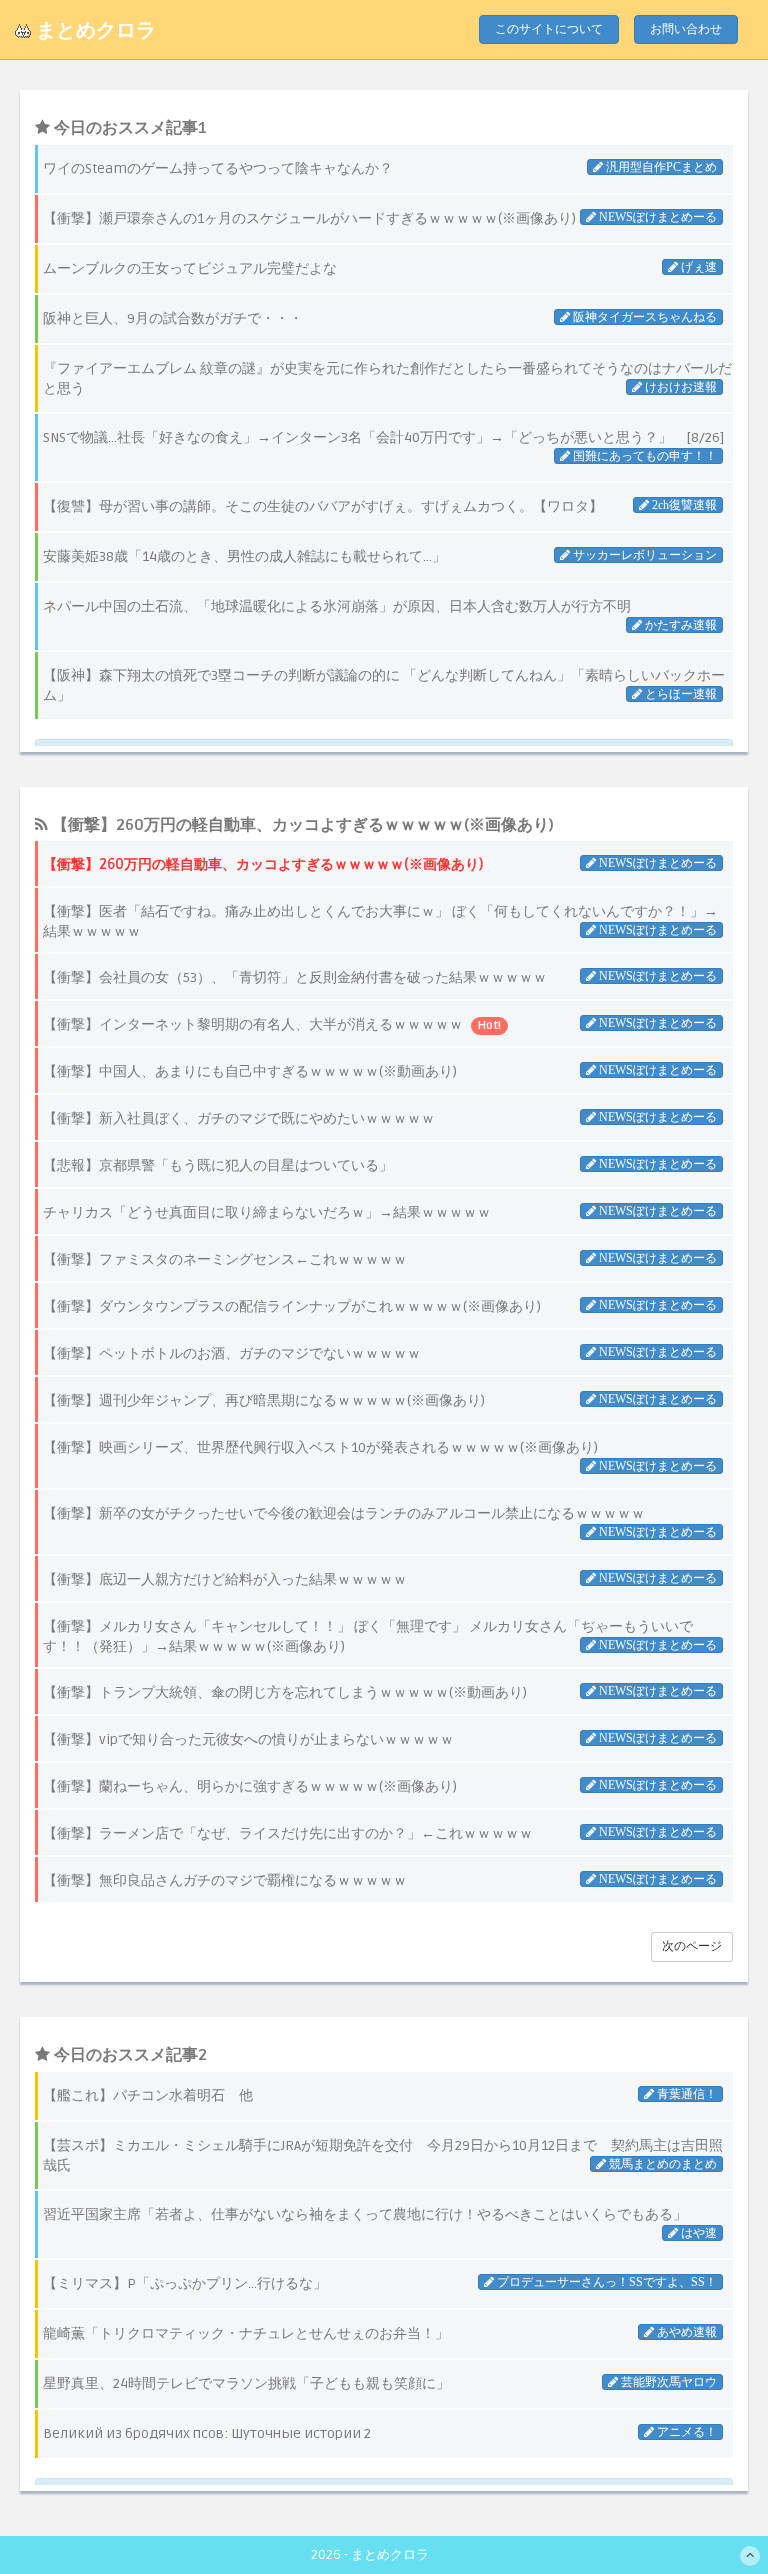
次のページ (692, 1946)
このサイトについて (549, 29)
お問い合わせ (686, 29)
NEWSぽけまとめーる (656, 863)
